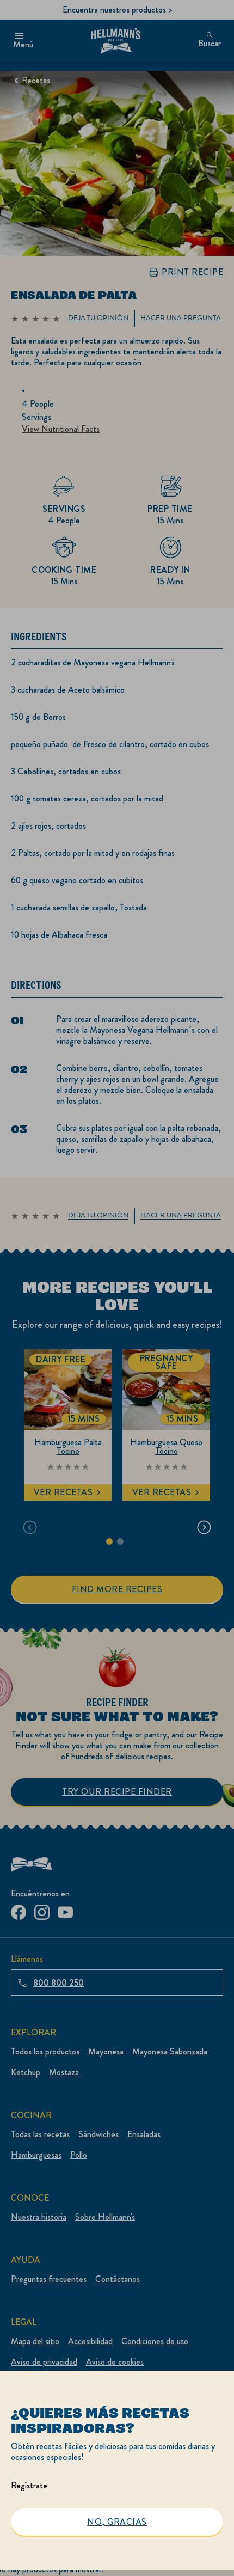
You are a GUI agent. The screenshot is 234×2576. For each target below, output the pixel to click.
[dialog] (117, 2473)
